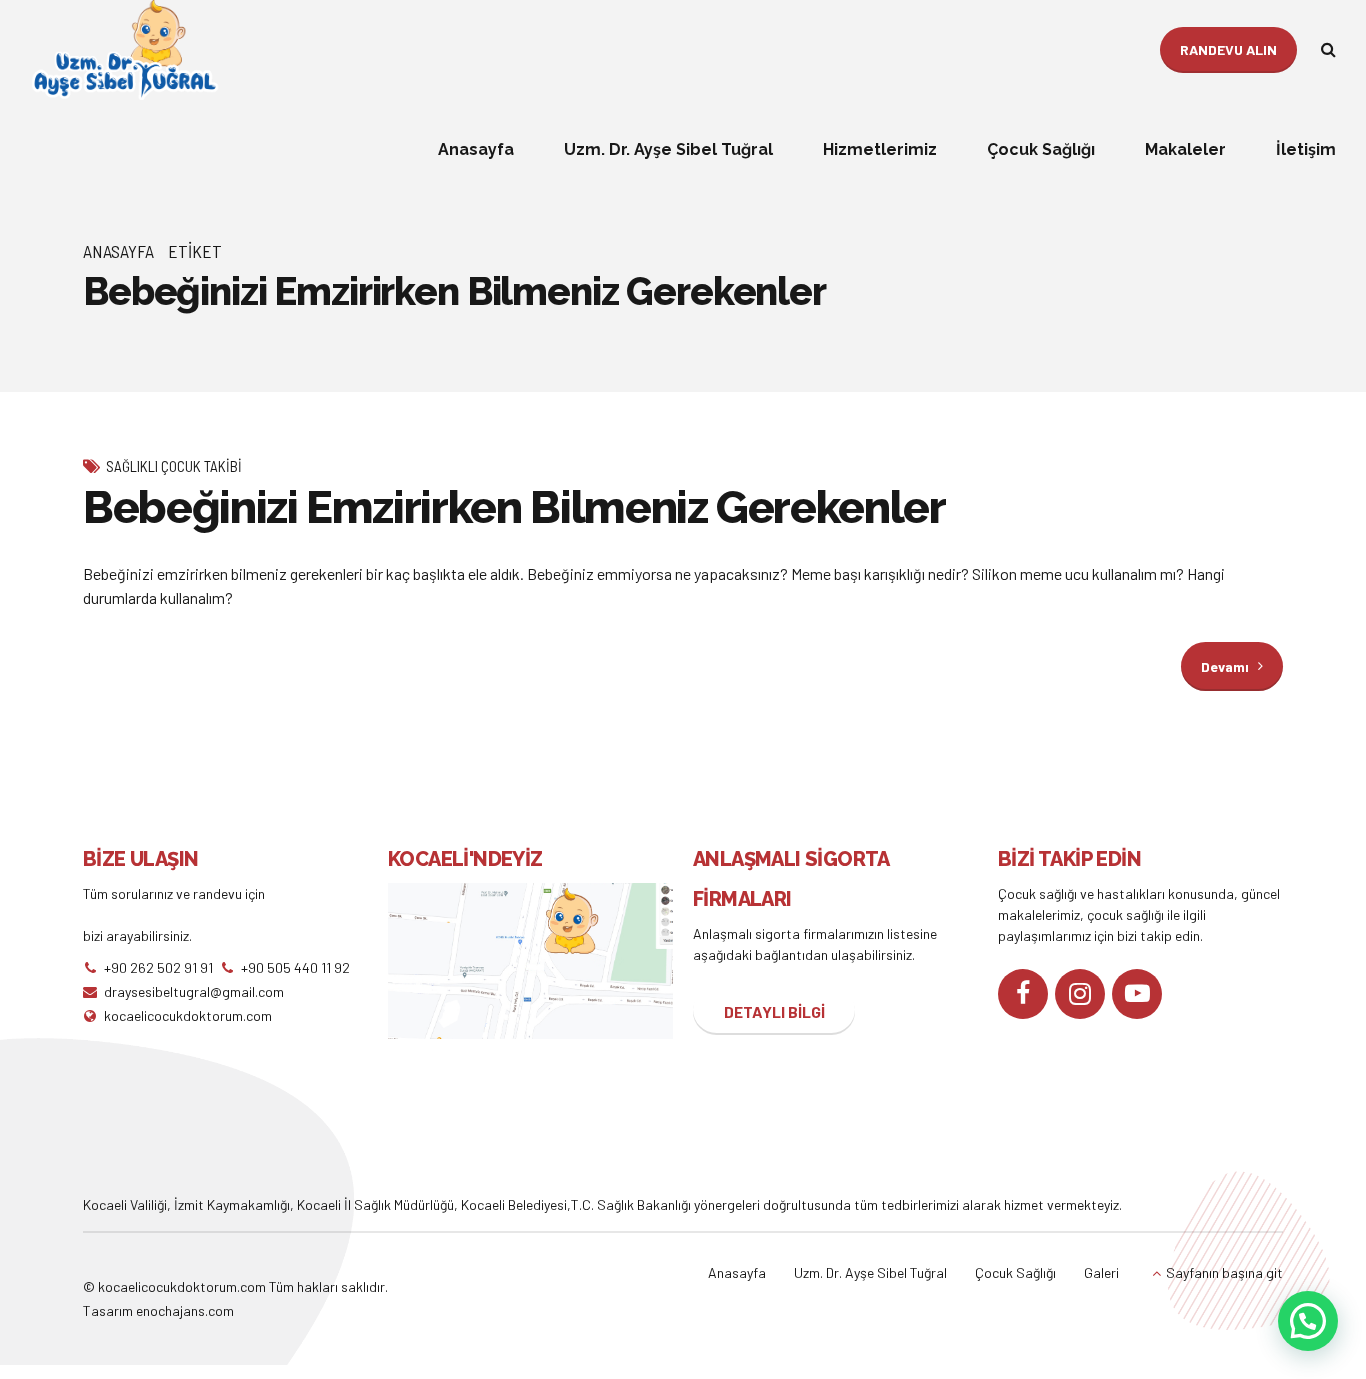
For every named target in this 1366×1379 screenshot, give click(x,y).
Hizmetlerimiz (880, 149)
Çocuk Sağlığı (1041, 149)
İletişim (1306, 149)
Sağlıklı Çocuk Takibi (174, 466)
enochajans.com (185, 1310)
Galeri (1101, 1272)
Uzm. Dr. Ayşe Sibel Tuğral (668, 149)
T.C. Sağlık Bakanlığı (631, 1204)
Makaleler (1185, 149)
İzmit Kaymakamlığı (232, 1204)
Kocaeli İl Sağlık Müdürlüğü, (379, 1204)
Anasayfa (476, 149)
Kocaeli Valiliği (125, 1204)
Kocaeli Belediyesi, (516, 1204)
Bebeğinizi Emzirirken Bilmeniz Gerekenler (514, 507)
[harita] (530, 961)
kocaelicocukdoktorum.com (180, 1286)
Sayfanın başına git (1224, 1272)
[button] (1308, 1321)
